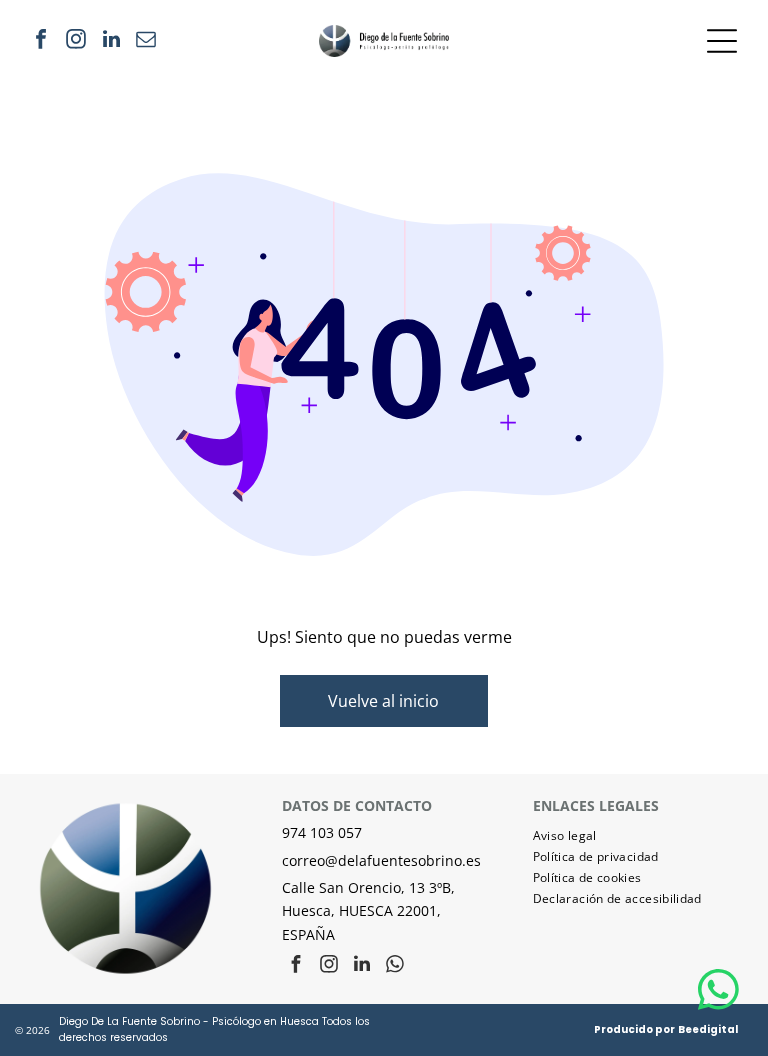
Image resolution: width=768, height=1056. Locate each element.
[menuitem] (635, 835)
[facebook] (41, 41)
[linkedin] (111, 41)
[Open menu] (722, 41)
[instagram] (76, 41)
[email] (146, 41)
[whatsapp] (395, 966)
